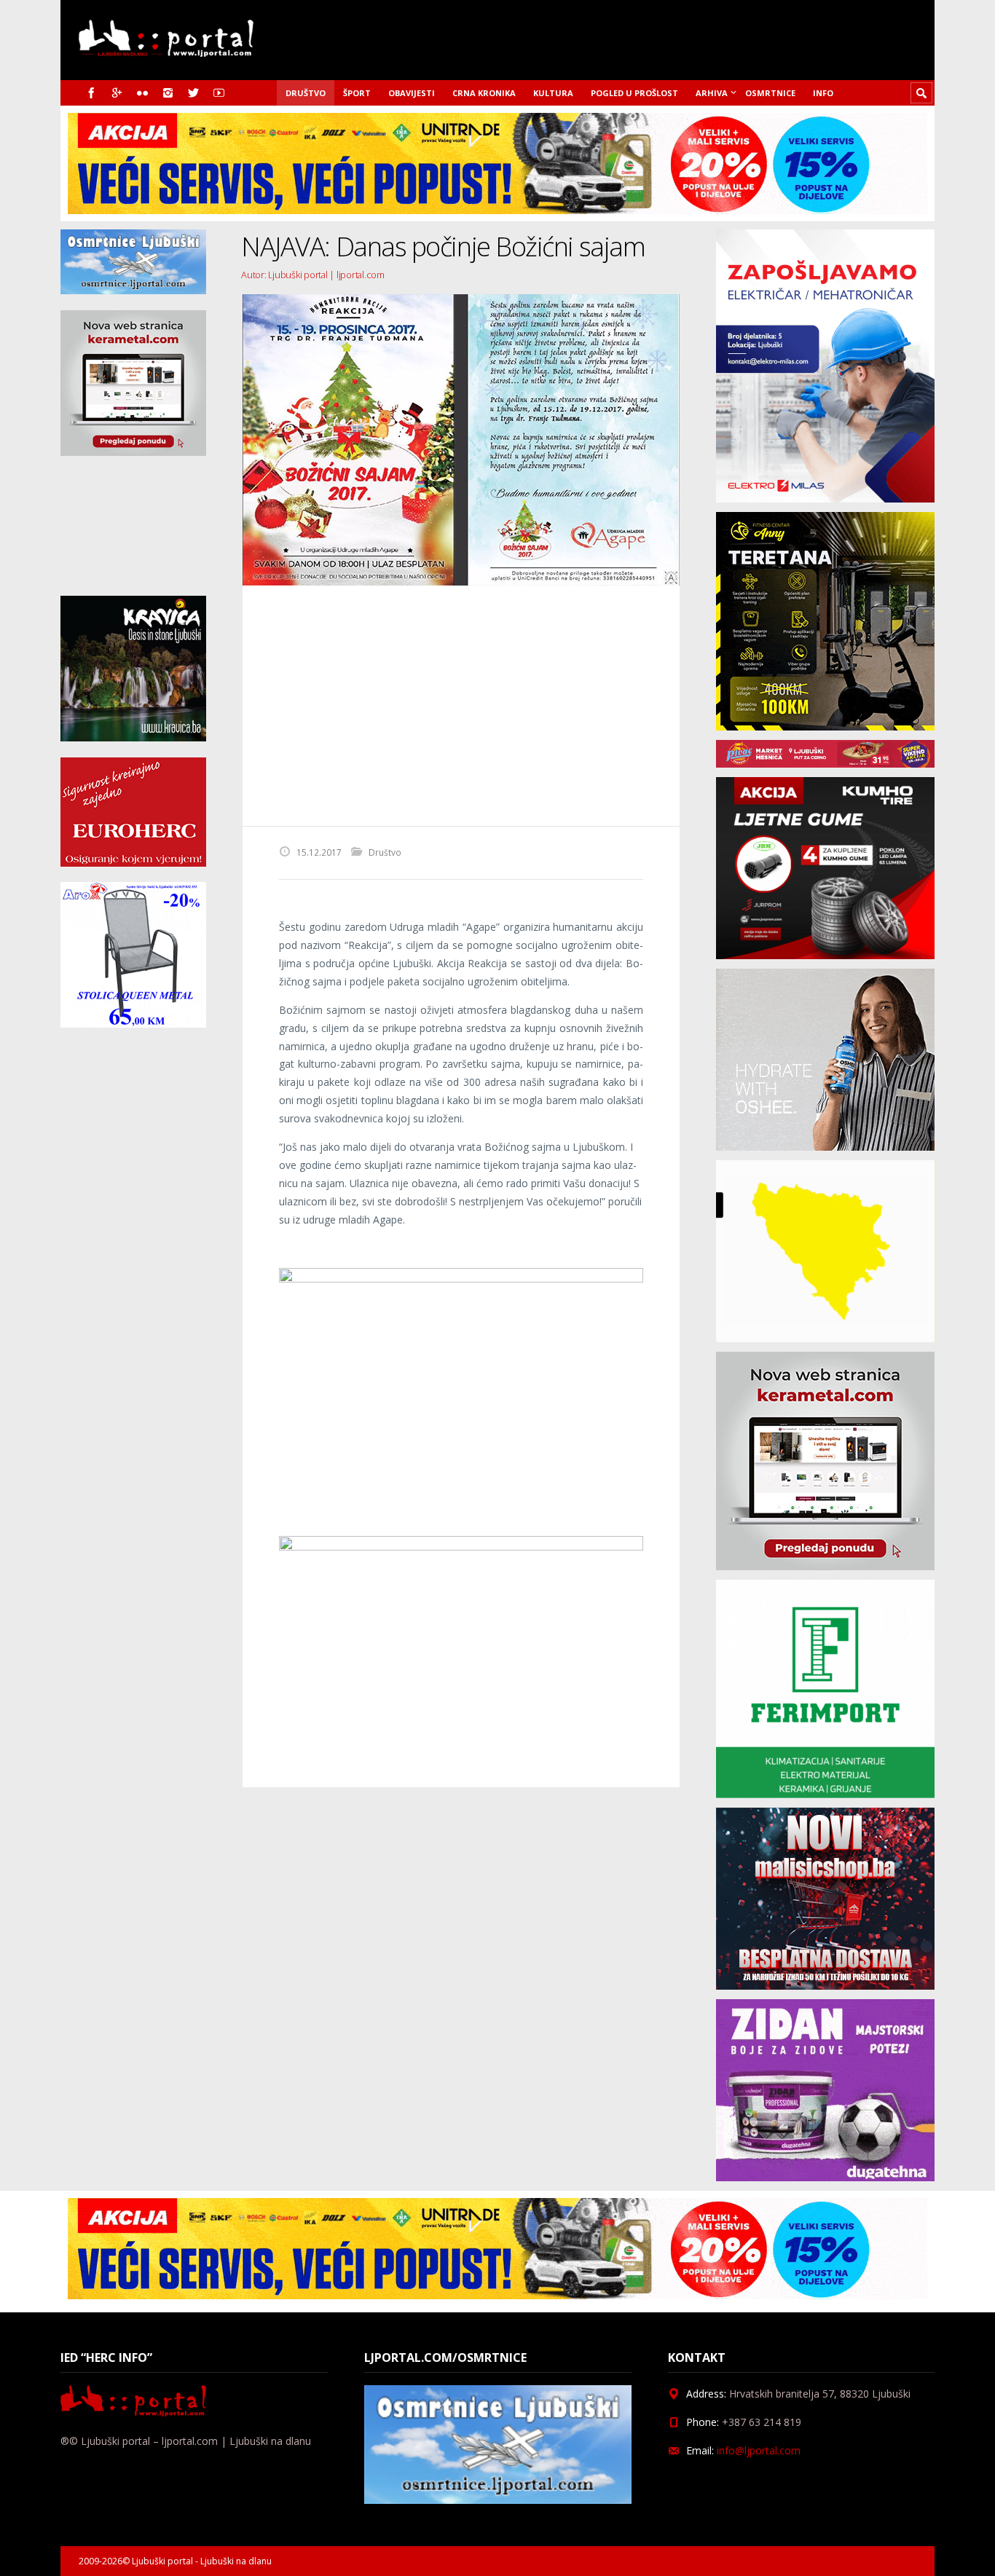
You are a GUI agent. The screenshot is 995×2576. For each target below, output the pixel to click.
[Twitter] (193, 93)
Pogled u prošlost (634, 93)
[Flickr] (142, 93)
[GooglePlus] (117, 93)
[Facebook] (91, 93)
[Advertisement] (461, 706)
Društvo (306, 93)
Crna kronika (484, 93)
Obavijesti (412, 93)
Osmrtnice (770, 93)
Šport (357, 93)
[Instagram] (168, 93)
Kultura (553, 93)
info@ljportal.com (759, 2450)
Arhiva (712, 93)
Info (823, 93)
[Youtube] (219, 93)
